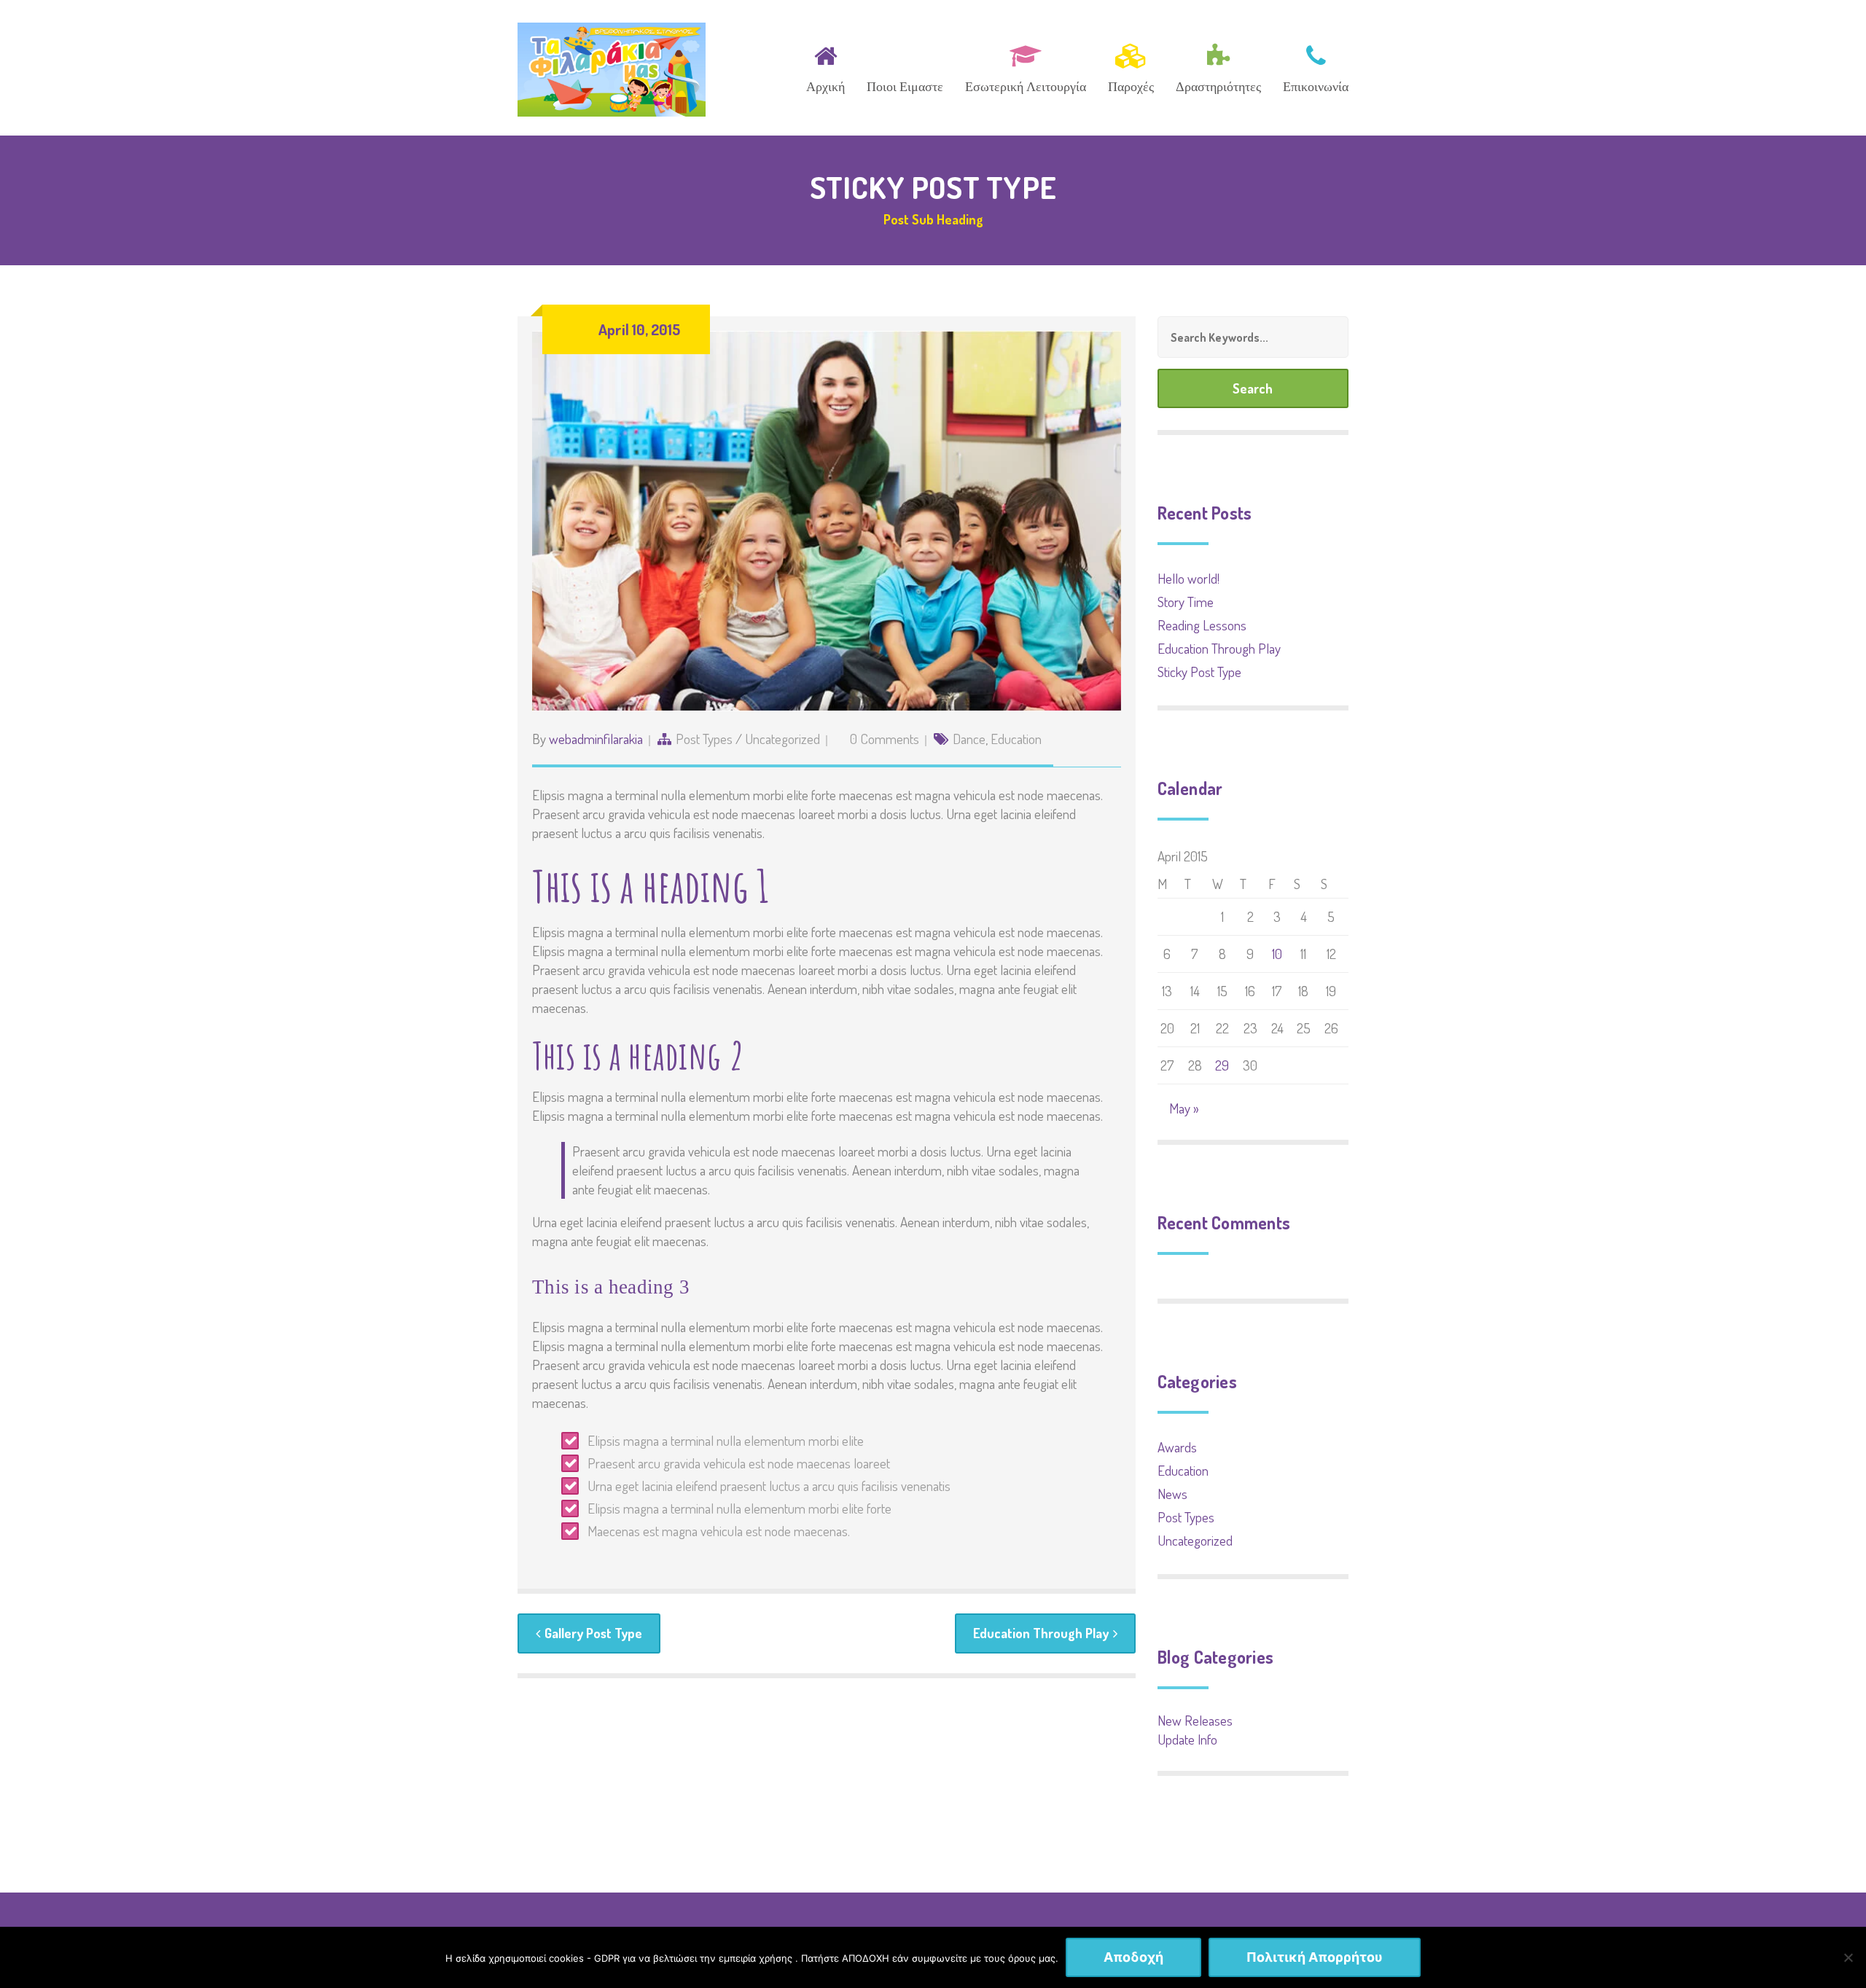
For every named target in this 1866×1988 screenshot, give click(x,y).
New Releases (1195, 1720)
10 (1277, 954)
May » (1184, 1108)
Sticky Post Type (1199, 672)
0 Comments (885, 739)
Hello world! (1188, 578)
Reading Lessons (1202, 625)
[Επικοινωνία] (1311, 66)
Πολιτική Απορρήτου (1315, 1957)
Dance (969, 739)
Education (1016, 739)
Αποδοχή (1133, 1957)
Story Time (1186, 602)
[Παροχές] (1131, 66)
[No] (1848, 1957)
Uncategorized (782, 739)
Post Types (704, 739)
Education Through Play (1041, 1633)
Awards (1177, 1447)
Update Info (1187, 1739)
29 (1222, 1065)
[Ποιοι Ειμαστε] (905, 66)
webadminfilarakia (596, 739)
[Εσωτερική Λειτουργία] (1026, 66)
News (1172, 1494)
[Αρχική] (825, 66)
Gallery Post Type (593, 1633)
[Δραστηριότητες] (1218, 66)
